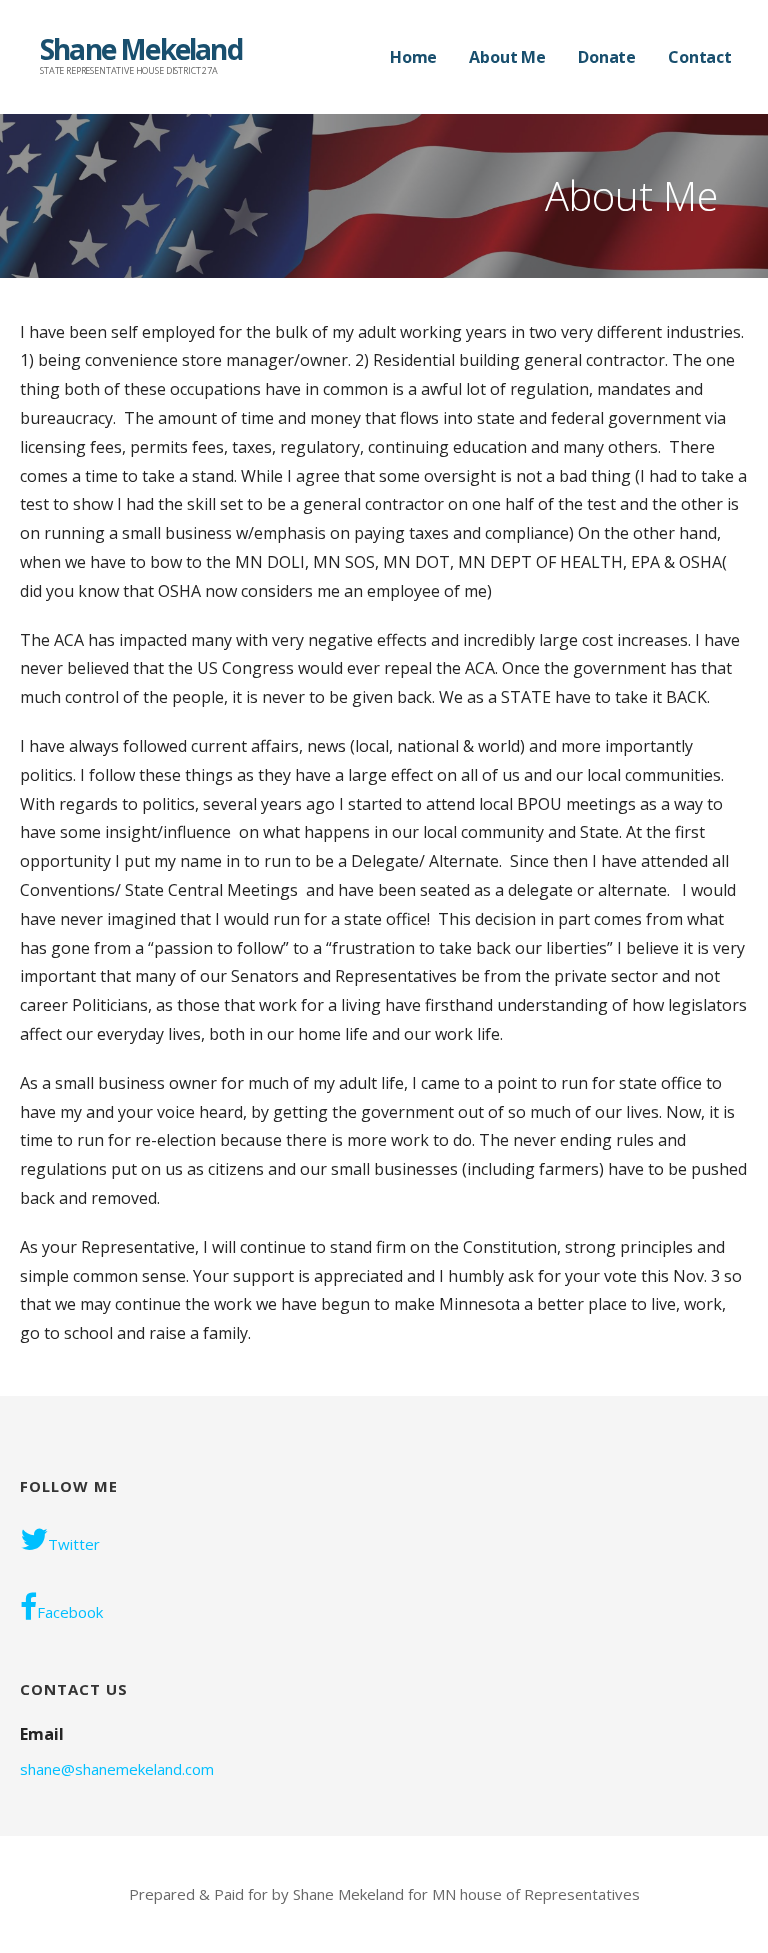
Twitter (74, 1544)
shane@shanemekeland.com (117, 1769)
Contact (700, 57)
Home (413, 57)
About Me (507, 57)
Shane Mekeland (141, 49)
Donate (607, 57)
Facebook (70, 1612)
